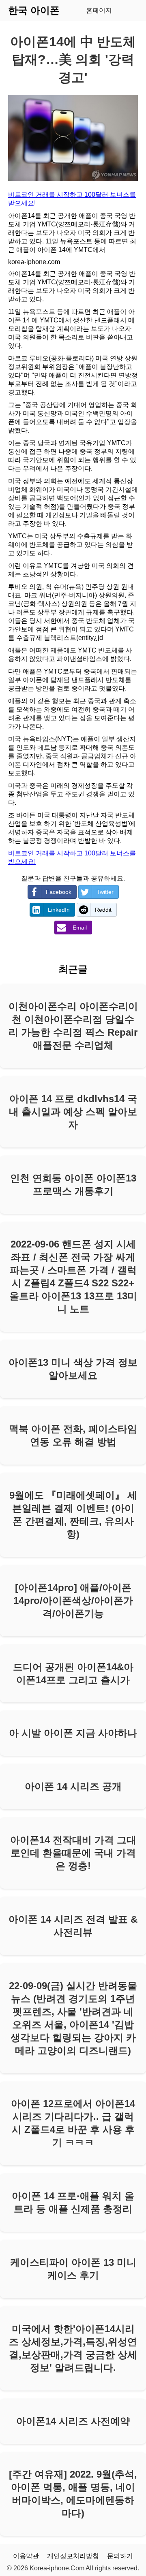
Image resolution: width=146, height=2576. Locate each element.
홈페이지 (99, 10)
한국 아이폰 (34, 10)
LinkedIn (59, 910)
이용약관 (26, 2556)
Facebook (59, 892)
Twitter (105, 892)
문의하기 (120, 2556)
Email (80, 928)
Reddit (103, 910)
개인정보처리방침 (73, 2556)
